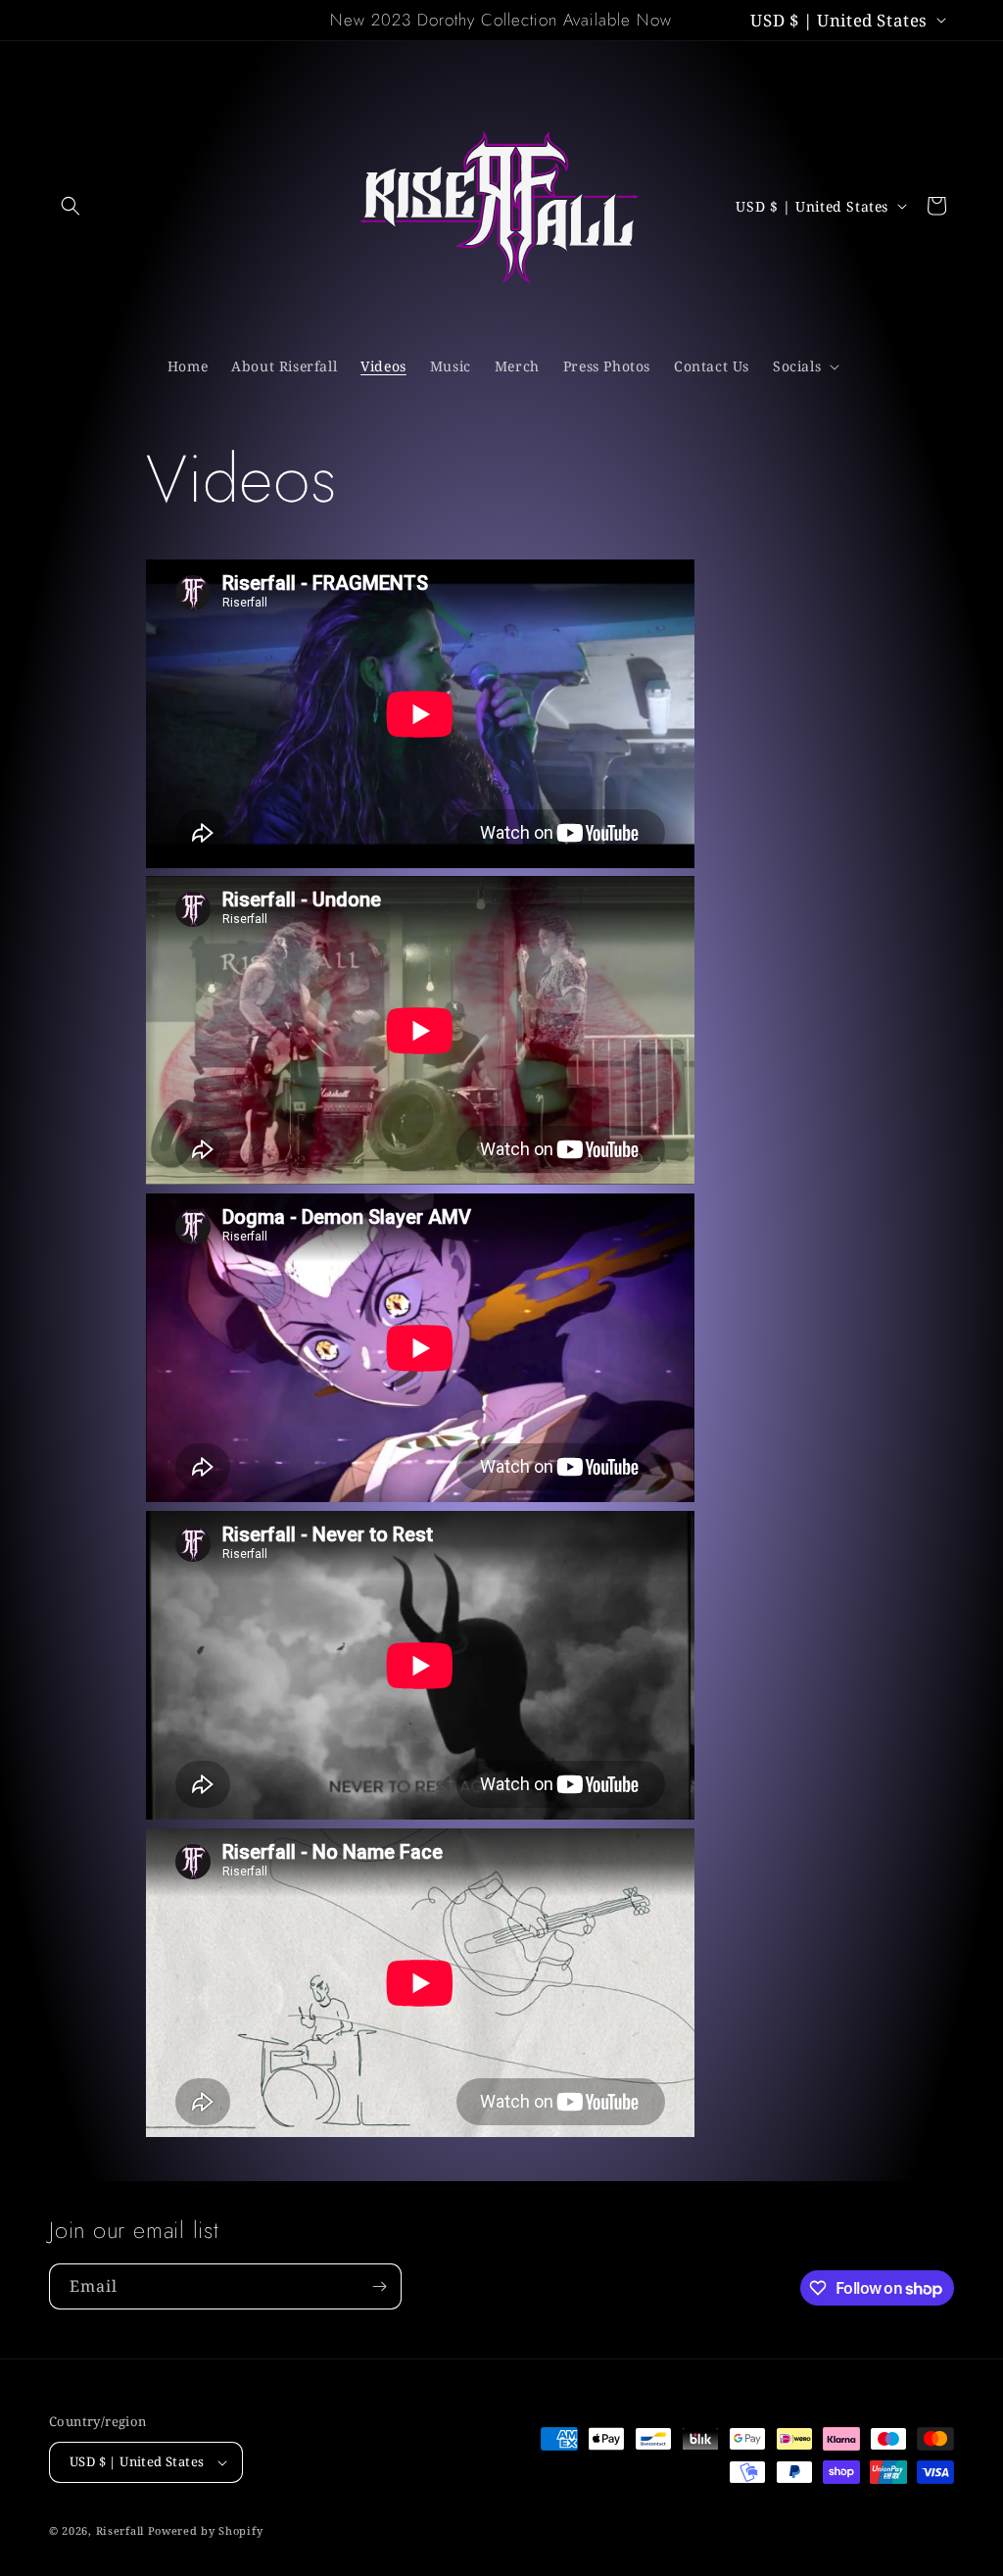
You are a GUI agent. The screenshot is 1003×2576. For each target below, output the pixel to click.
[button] (71, 206)
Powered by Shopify (206, 2530)
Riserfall (120, 2530)
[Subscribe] (379, 2286)
